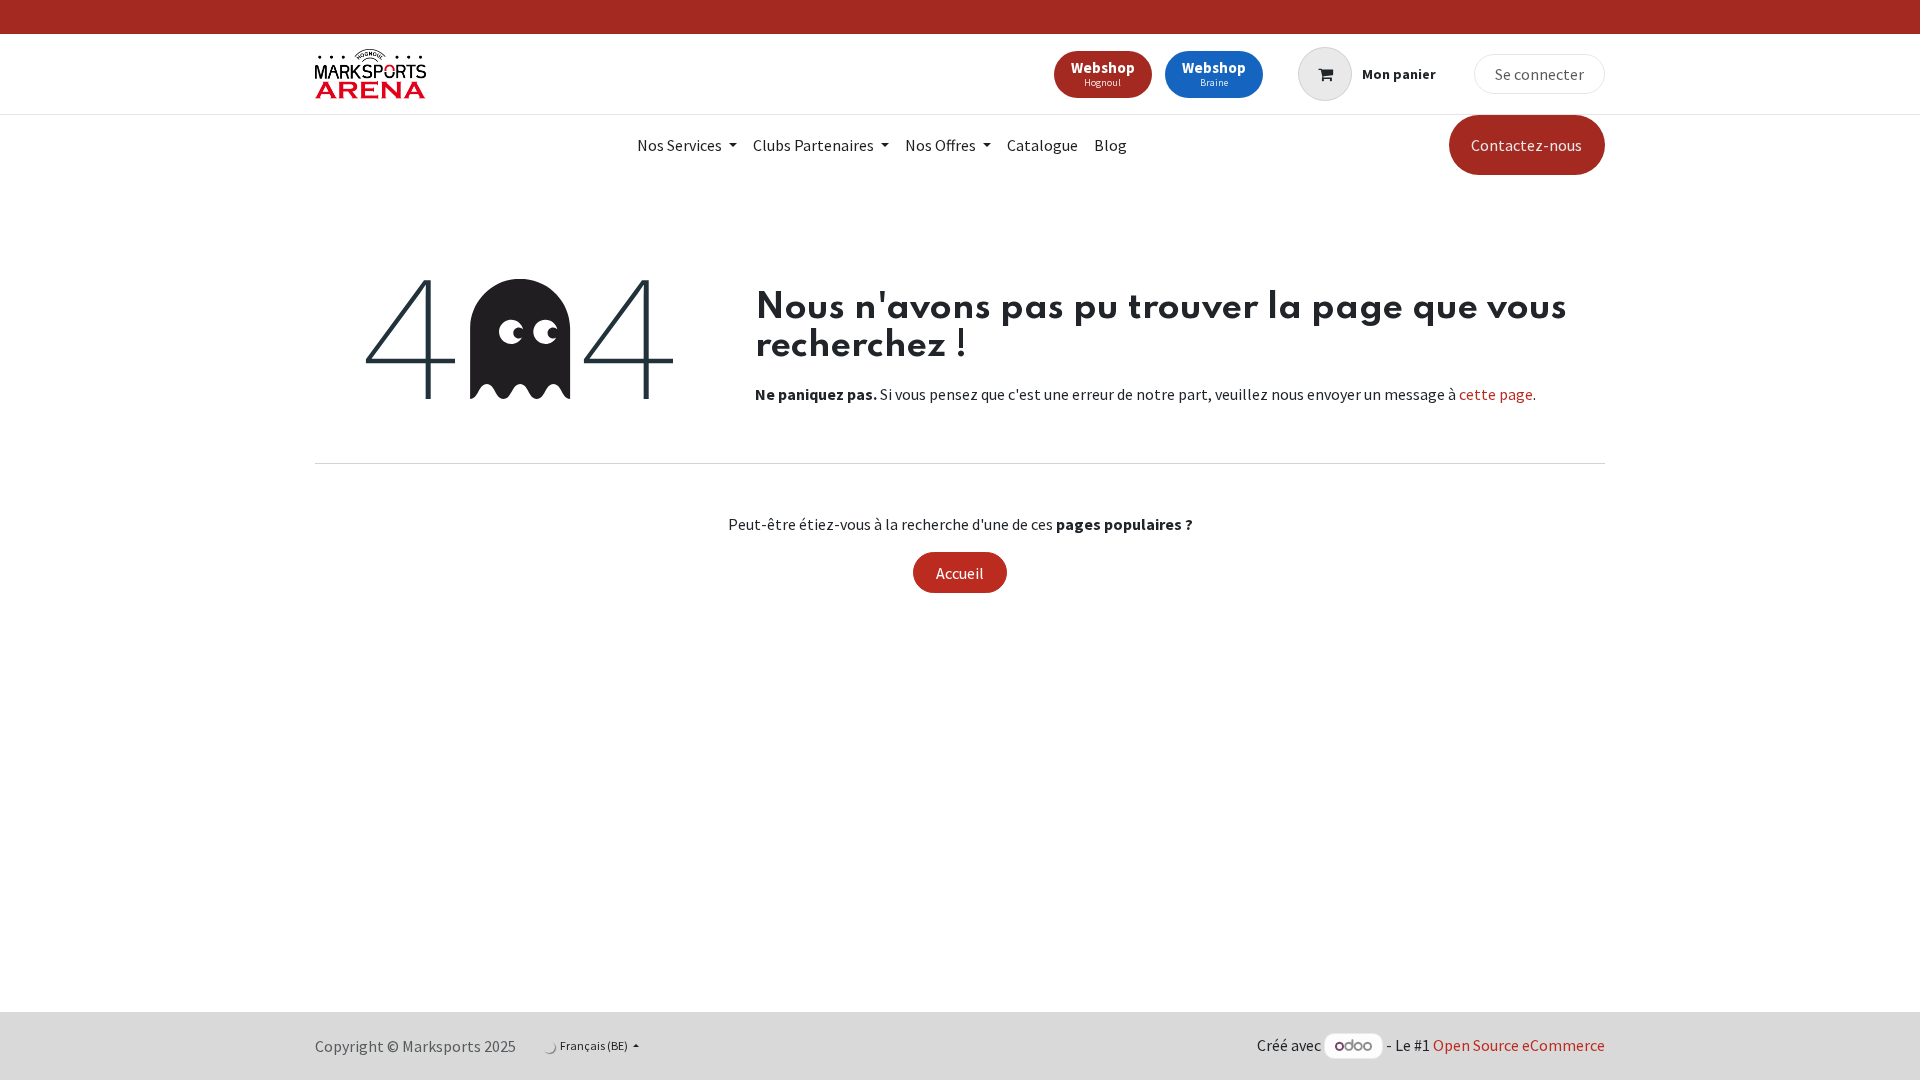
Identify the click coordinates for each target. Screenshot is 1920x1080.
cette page (1496, 394)
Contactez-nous (1526, 145)
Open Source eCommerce (1519, 1045)
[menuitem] (687, 145)
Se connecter (1539, 74)
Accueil (960, 573)
